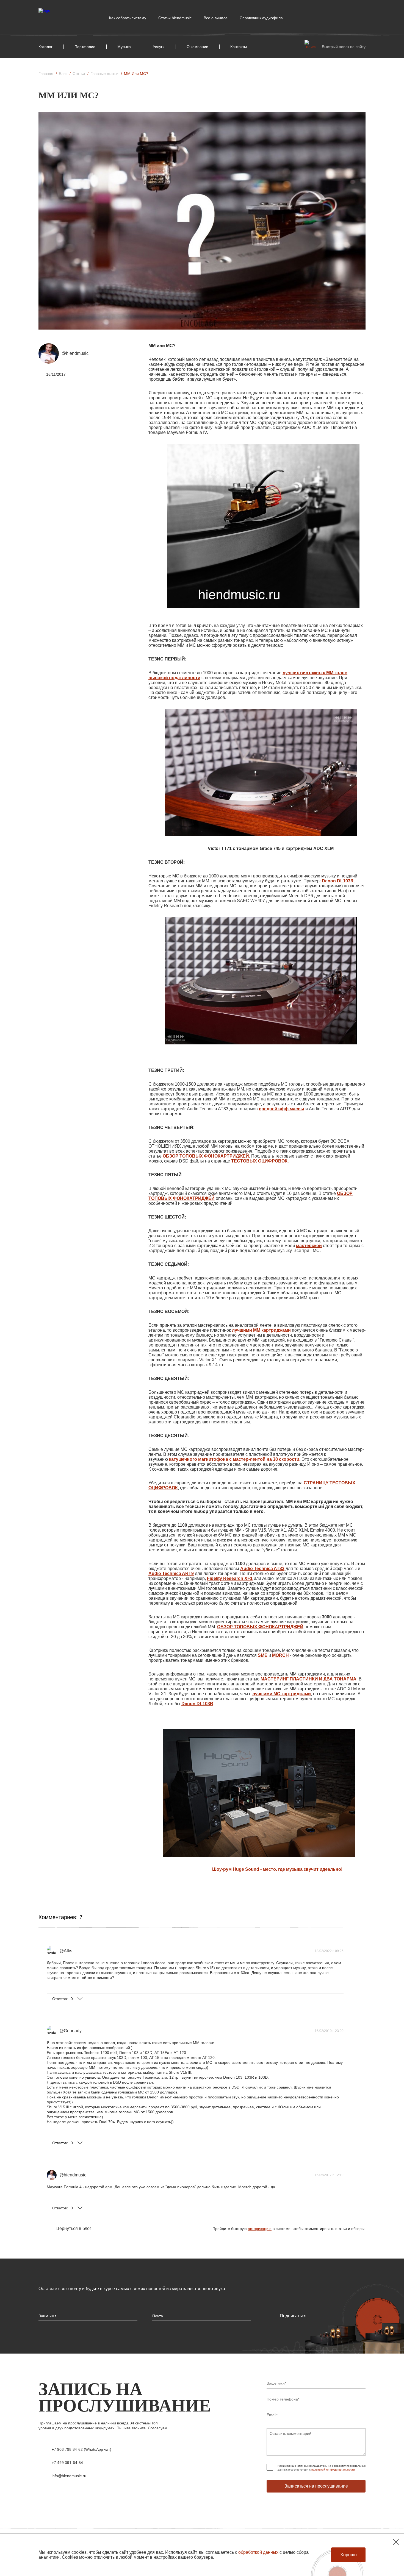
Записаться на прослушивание (316, 2486)
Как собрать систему (128, 18)
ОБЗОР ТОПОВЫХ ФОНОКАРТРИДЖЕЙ (260, 1627)
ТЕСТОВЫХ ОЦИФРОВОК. (260, 1161)
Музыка (124, 47)
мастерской (309, 1246)
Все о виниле (216, 18)
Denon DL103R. (338, 881)
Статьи (79, 74)
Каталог (45, 47)
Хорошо (348, 2555)
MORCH (280, 1655)
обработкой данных (258, 2552)
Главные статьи (104, 74)
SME (263, 1655)
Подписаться (293, 2316)
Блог (63, 74)
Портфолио (85, 47)
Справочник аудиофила (261, 18)
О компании (197, 47)
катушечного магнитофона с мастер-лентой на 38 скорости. (235, 1459)
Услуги (159, 47)
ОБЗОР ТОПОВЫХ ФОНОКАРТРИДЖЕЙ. (206, 1156)
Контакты (239, 47)
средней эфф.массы (282, 1109)
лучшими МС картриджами (282, 1694)
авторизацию (260, 2229)
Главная (46, 74)
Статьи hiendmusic (175, 18)
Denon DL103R (197, 1704)
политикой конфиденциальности (333, 2470)
